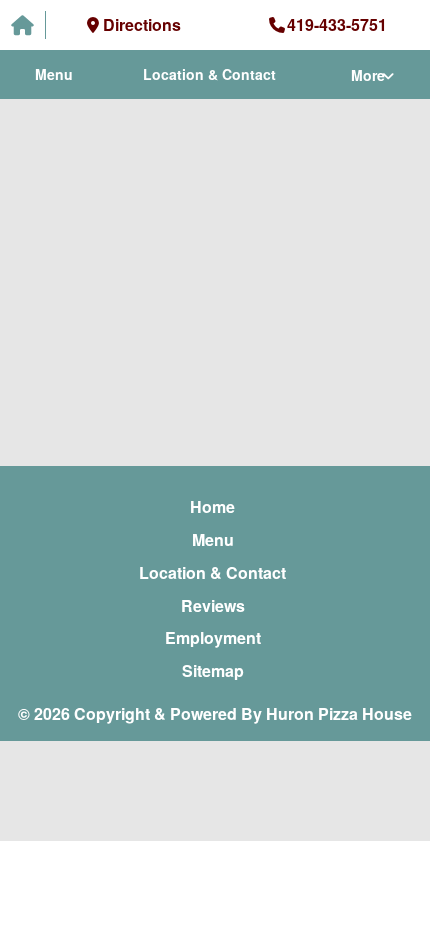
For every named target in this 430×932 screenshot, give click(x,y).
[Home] (23, 25)
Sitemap (213, 670)
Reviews (213, 605)
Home (212, 506)
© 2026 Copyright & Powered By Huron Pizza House (215, 713)
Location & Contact (209, 74)
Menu (54, 74)
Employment (213, 637)
